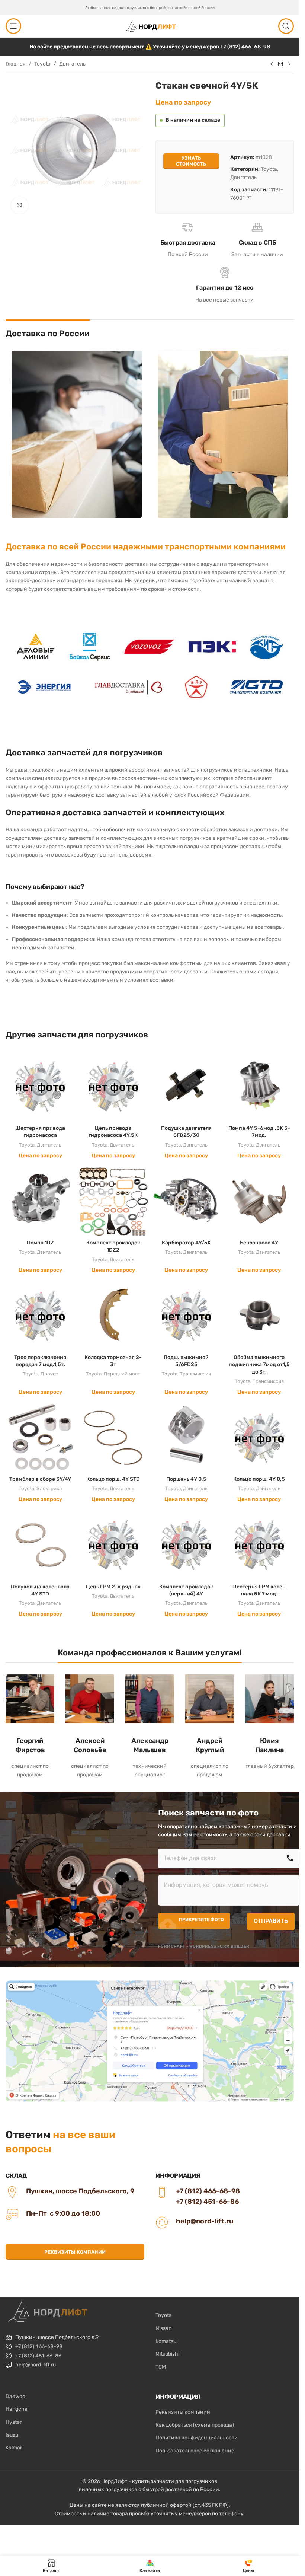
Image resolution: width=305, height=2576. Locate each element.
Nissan (163, 2328)
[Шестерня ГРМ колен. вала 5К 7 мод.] (259, 1545)
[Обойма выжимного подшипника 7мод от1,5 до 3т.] (259, 1316)
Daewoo (15, 2396)
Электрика (49, 1488)
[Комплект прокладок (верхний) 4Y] (186, 1545)
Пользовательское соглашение (195, 2451)
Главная (16, 64)
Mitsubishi (167, 2354)
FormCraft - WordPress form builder (204, 1946)
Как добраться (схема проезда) (195, 2425)
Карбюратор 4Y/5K (186, 1243)
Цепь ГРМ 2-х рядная (113, 1587)
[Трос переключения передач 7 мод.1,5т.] (40, 1316)
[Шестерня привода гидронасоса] (40, 1086)
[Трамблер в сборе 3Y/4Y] (40, 1438)
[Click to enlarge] (20, 205)
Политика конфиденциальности (197, 2438)
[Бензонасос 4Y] (259, 1201)
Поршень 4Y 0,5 (186, 1479)
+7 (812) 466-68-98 (245, 47)
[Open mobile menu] (13, 26)
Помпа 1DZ (40, 1243)
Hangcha (17, 2409)
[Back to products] (280, 64)
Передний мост (122, 1374)
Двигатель (72, 64)
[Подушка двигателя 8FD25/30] (186, 1086)
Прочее (49, 1374)
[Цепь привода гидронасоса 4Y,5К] (113, 1086)
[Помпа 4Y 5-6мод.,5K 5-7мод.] (259, 1086)
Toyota (42, 64)
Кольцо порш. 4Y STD (113, 1479)
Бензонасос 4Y (259, 1243)
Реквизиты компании (75, 2252)
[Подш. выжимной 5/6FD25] (186, 1316)
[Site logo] (150, 26)
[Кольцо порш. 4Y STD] (113, 1438)
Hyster (14, 2422)
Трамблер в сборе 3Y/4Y (40, 1479)
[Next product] (289, 64)
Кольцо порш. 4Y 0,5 (259, 1479)
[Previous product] (272, 64)
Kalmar (14, 2448)
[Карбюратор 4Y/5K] (186, 1201)
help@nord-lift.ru (36, 2365)
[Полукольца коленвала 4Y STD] (40, 1545)
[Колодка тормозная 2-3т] (113, 1316)
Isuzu (12, 2435)
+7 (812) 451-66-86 (38, 2356)
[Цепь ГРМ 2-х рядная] (113, 1545)
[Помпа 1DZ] (40, 1201)
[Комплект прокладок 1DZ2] (113, 1201)
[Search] (286, 26)
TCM (161, 2367)
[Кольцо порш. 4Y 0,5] (259, 1438)
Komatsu (166, 2341)
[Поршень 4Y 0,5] (186, 1438)
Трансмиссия (195, 1374)
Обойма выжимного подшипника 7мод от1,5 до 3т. (259, 1365)
